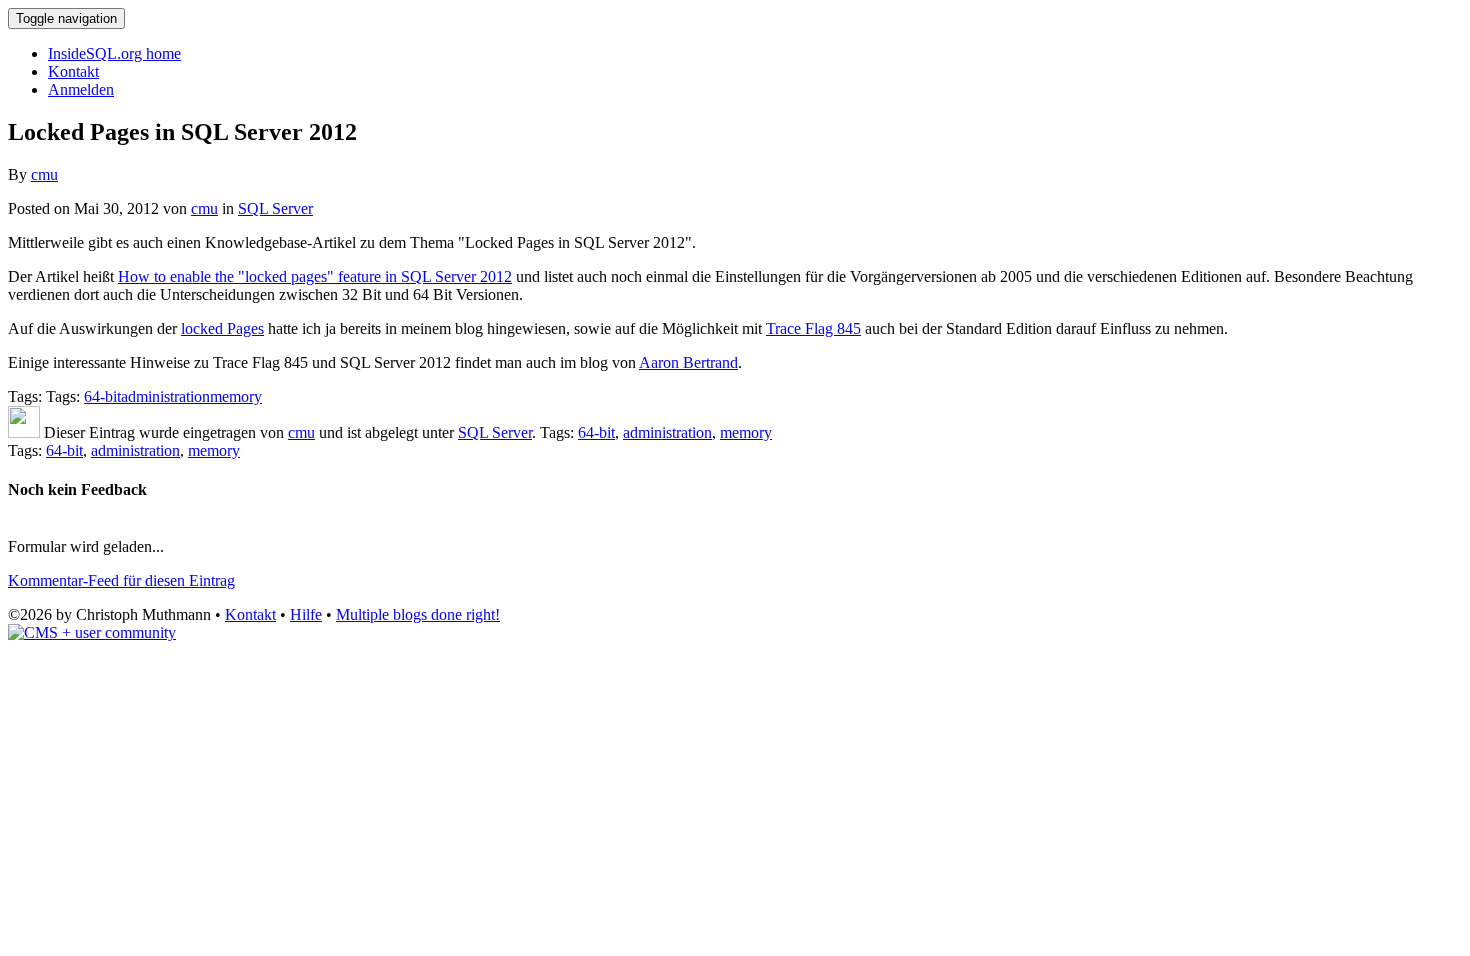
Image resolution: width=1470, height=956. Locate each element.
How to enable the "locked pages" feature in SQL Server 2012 (315, 276)
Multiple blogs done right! (418, 614)
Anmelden (81, 89)
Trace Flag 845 (813, 328)
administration (165, 396)
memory (236, 396)
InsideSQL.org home (114, 53)
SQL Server (275, 208)
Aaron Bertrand (688, 362)
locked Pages (222, 328)
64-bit (102, 396)
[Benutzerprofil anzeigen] (24, 432)
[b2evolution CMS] (92, 632)
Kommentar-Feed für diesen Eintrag (121, 580)
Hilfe (306, 614)
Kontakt (73, 71)
